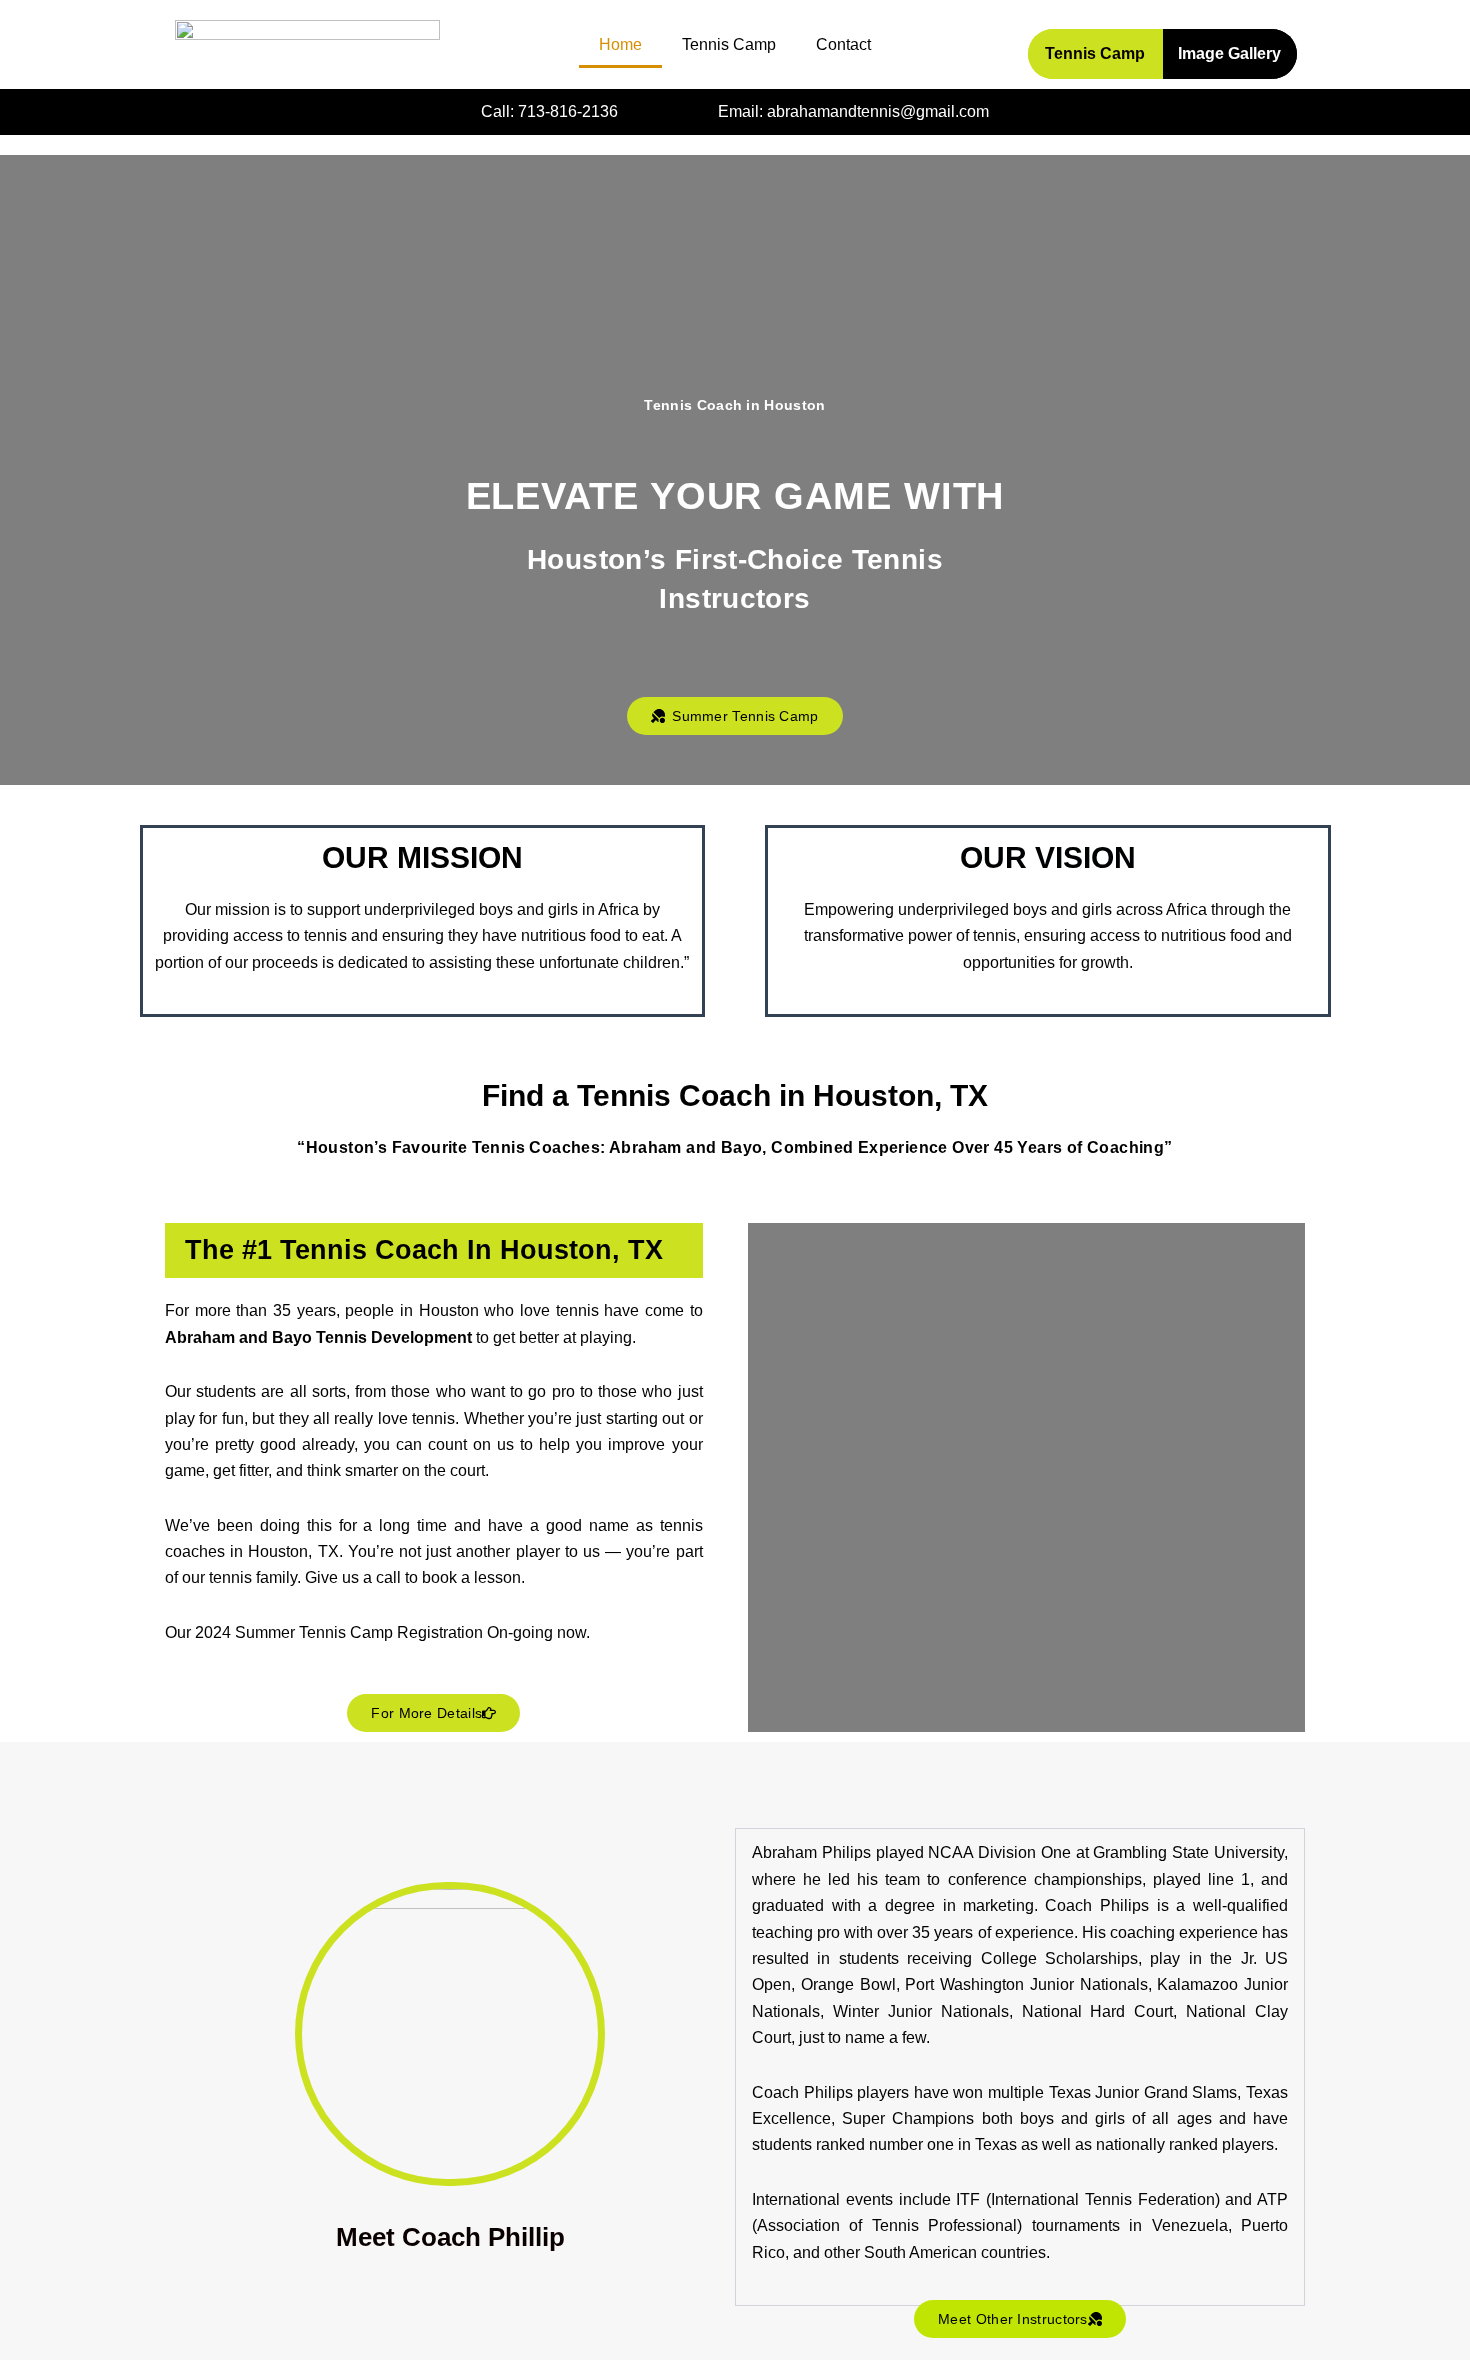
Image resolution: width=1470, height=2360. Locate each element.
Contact (843, 44)
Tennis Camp (729, 44)
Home (620, 44)
